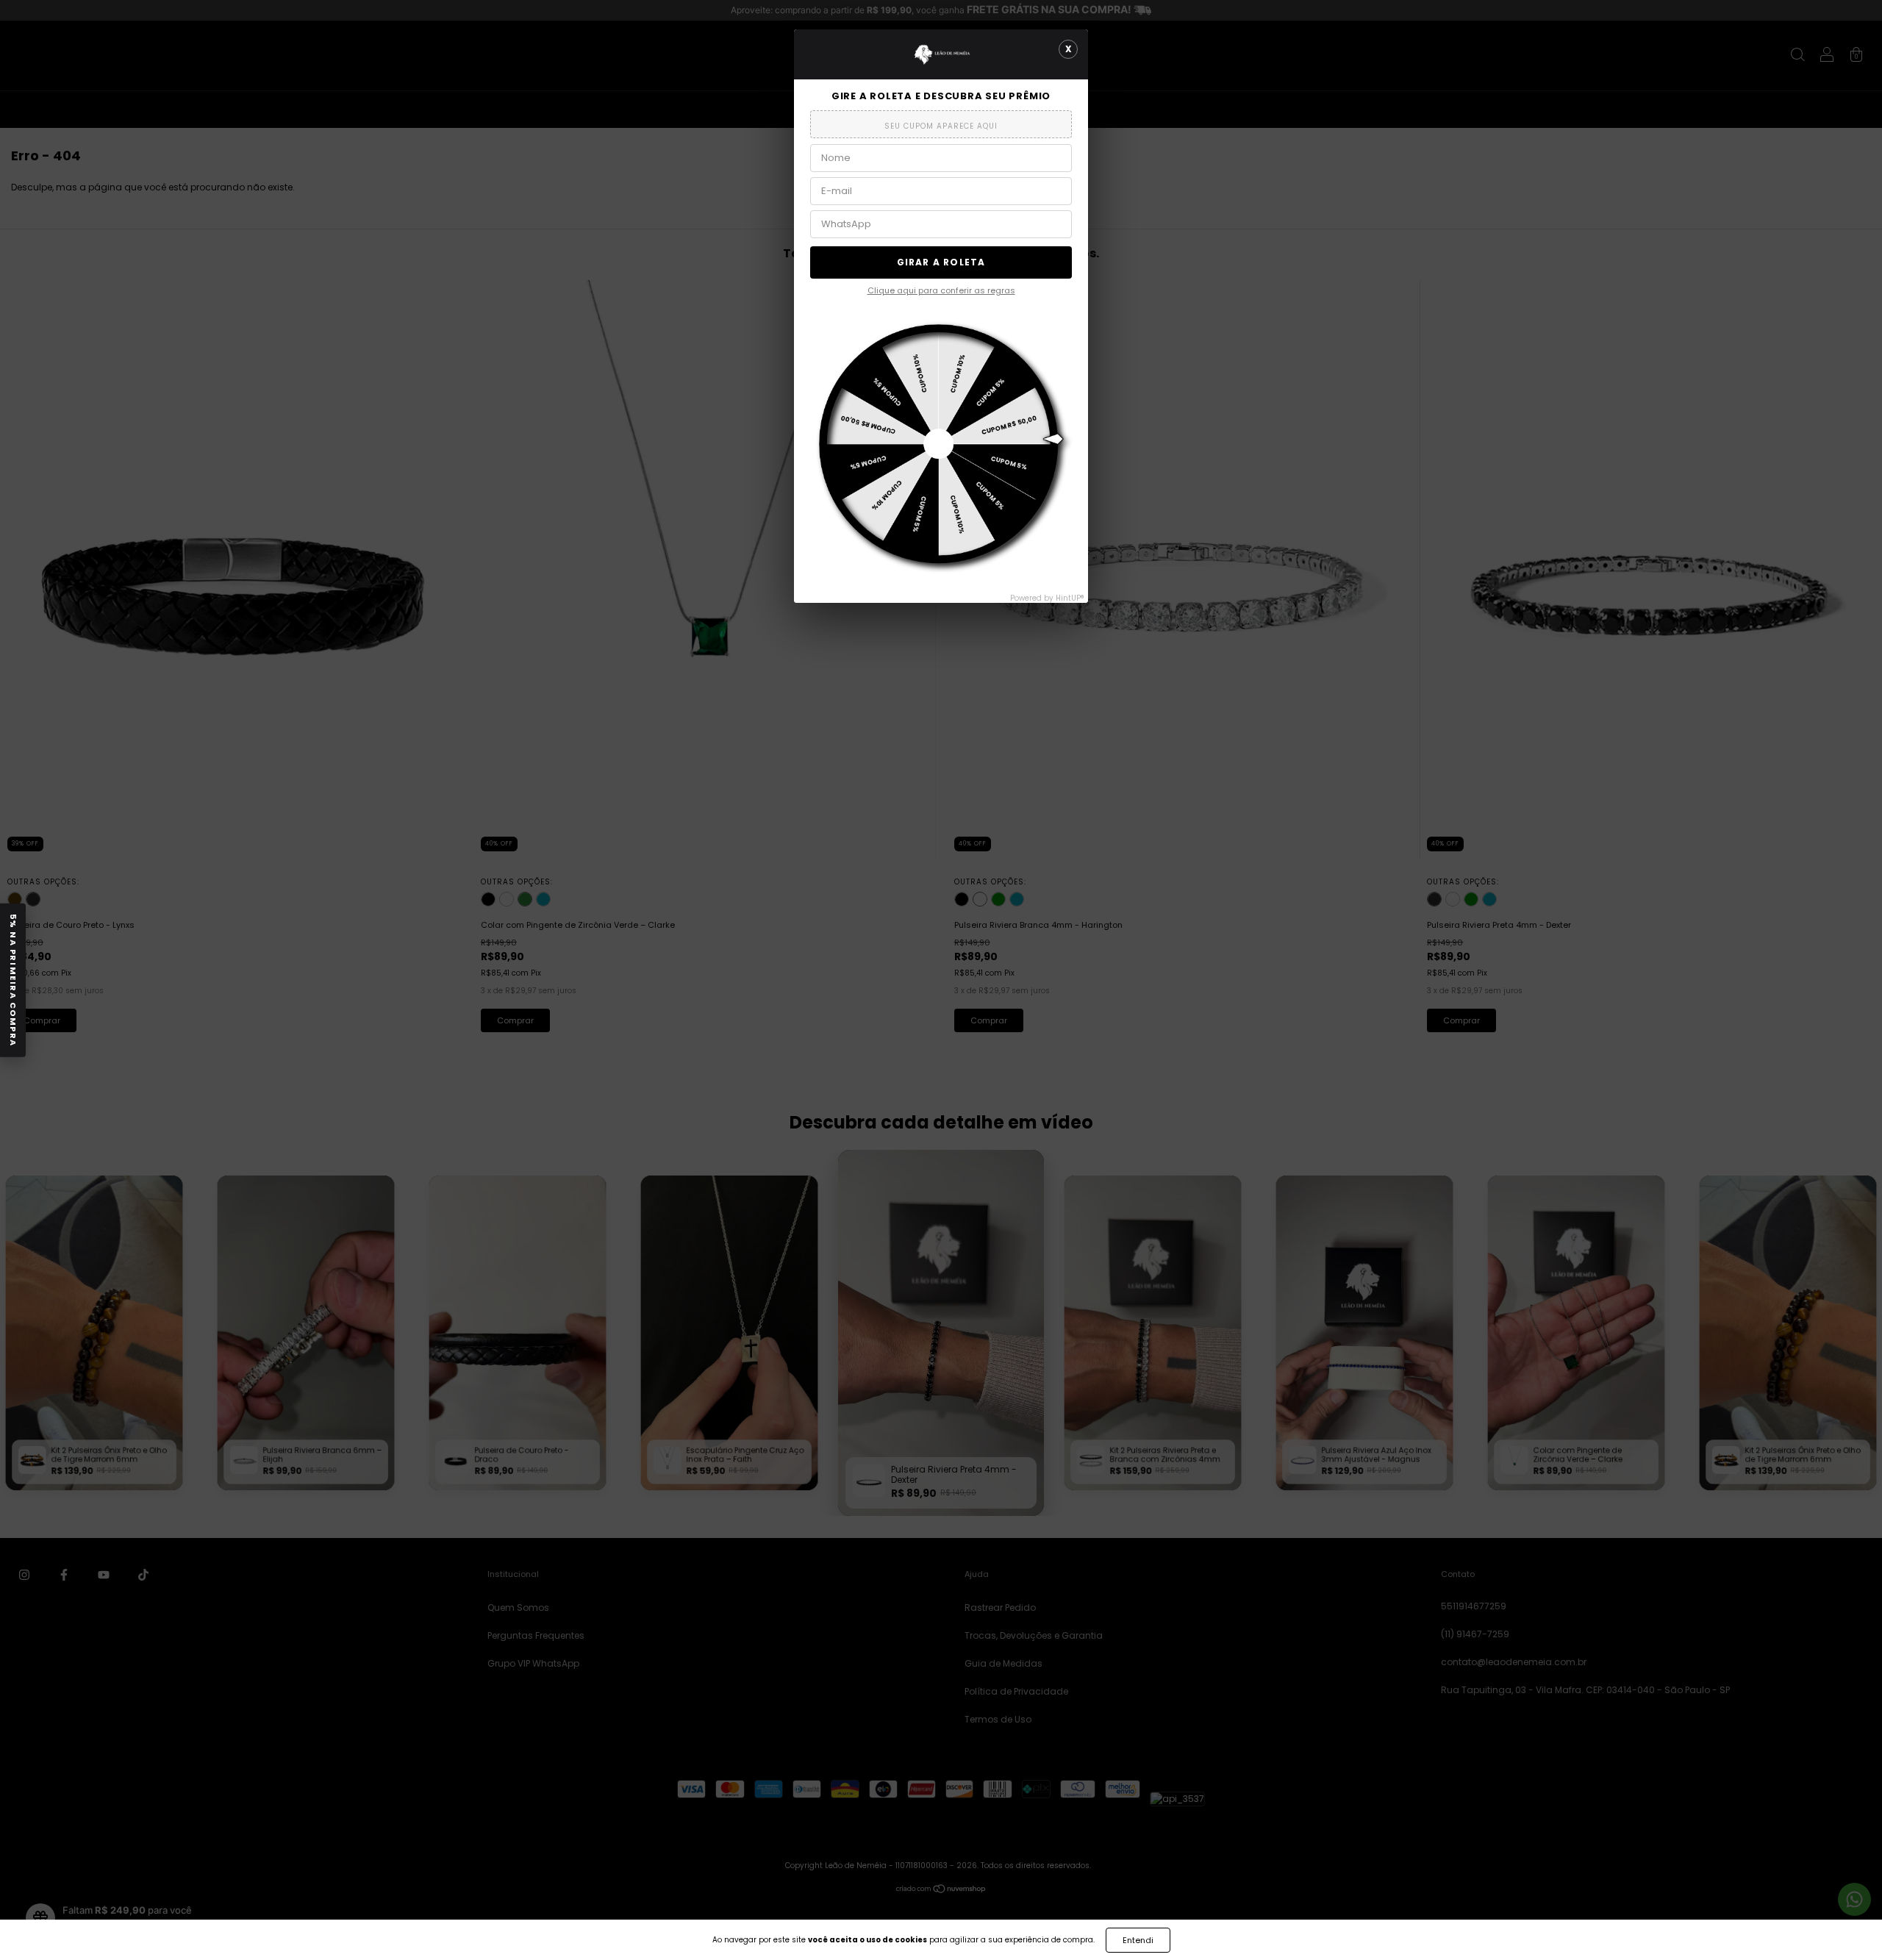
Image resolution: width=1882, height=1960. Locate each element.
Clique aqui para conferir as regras (941, 290)
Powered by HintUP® (1047, 598)
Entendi (1138, 1940)
